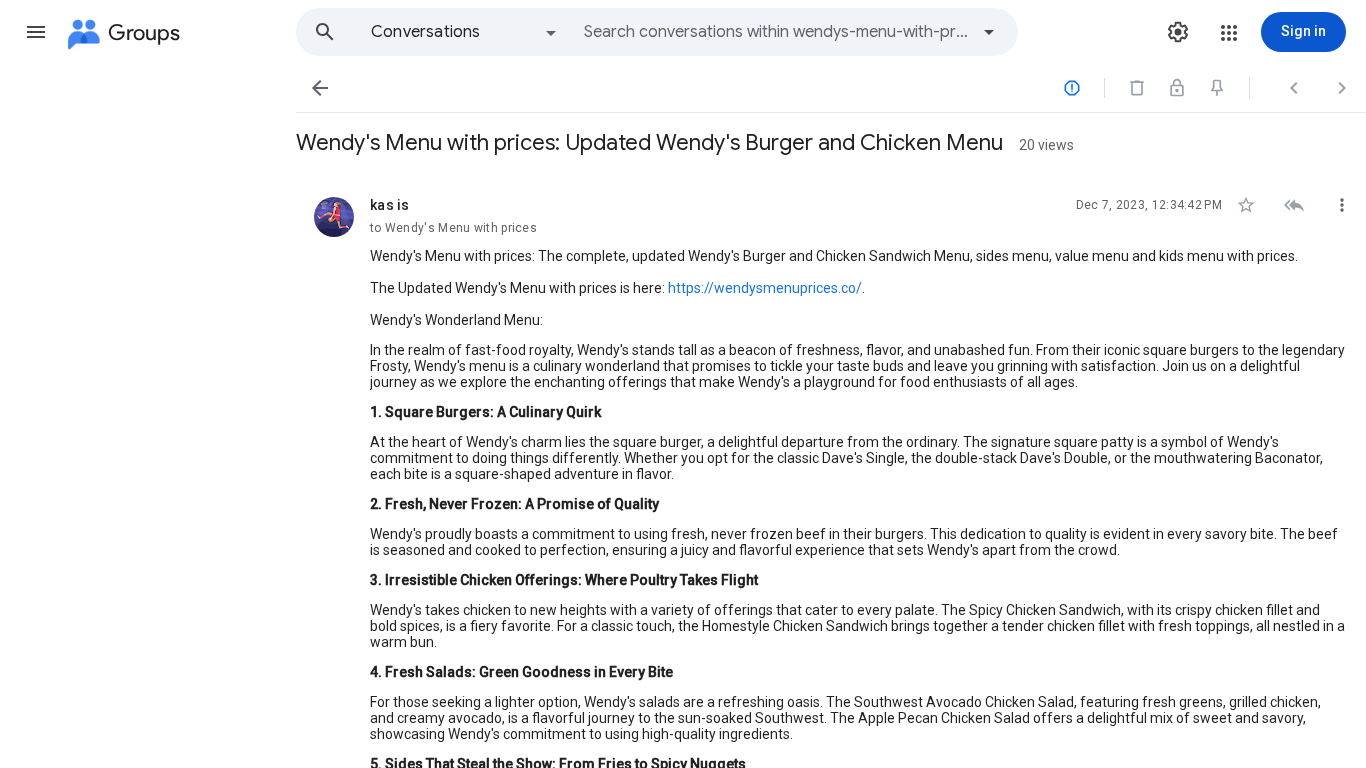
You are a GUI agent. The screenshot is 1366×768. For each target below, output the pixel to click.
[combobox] (776, 32)
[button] (36, 32)
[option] (465, 32)
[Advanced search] (989, 32)
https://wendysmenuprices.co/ (765, 288)
